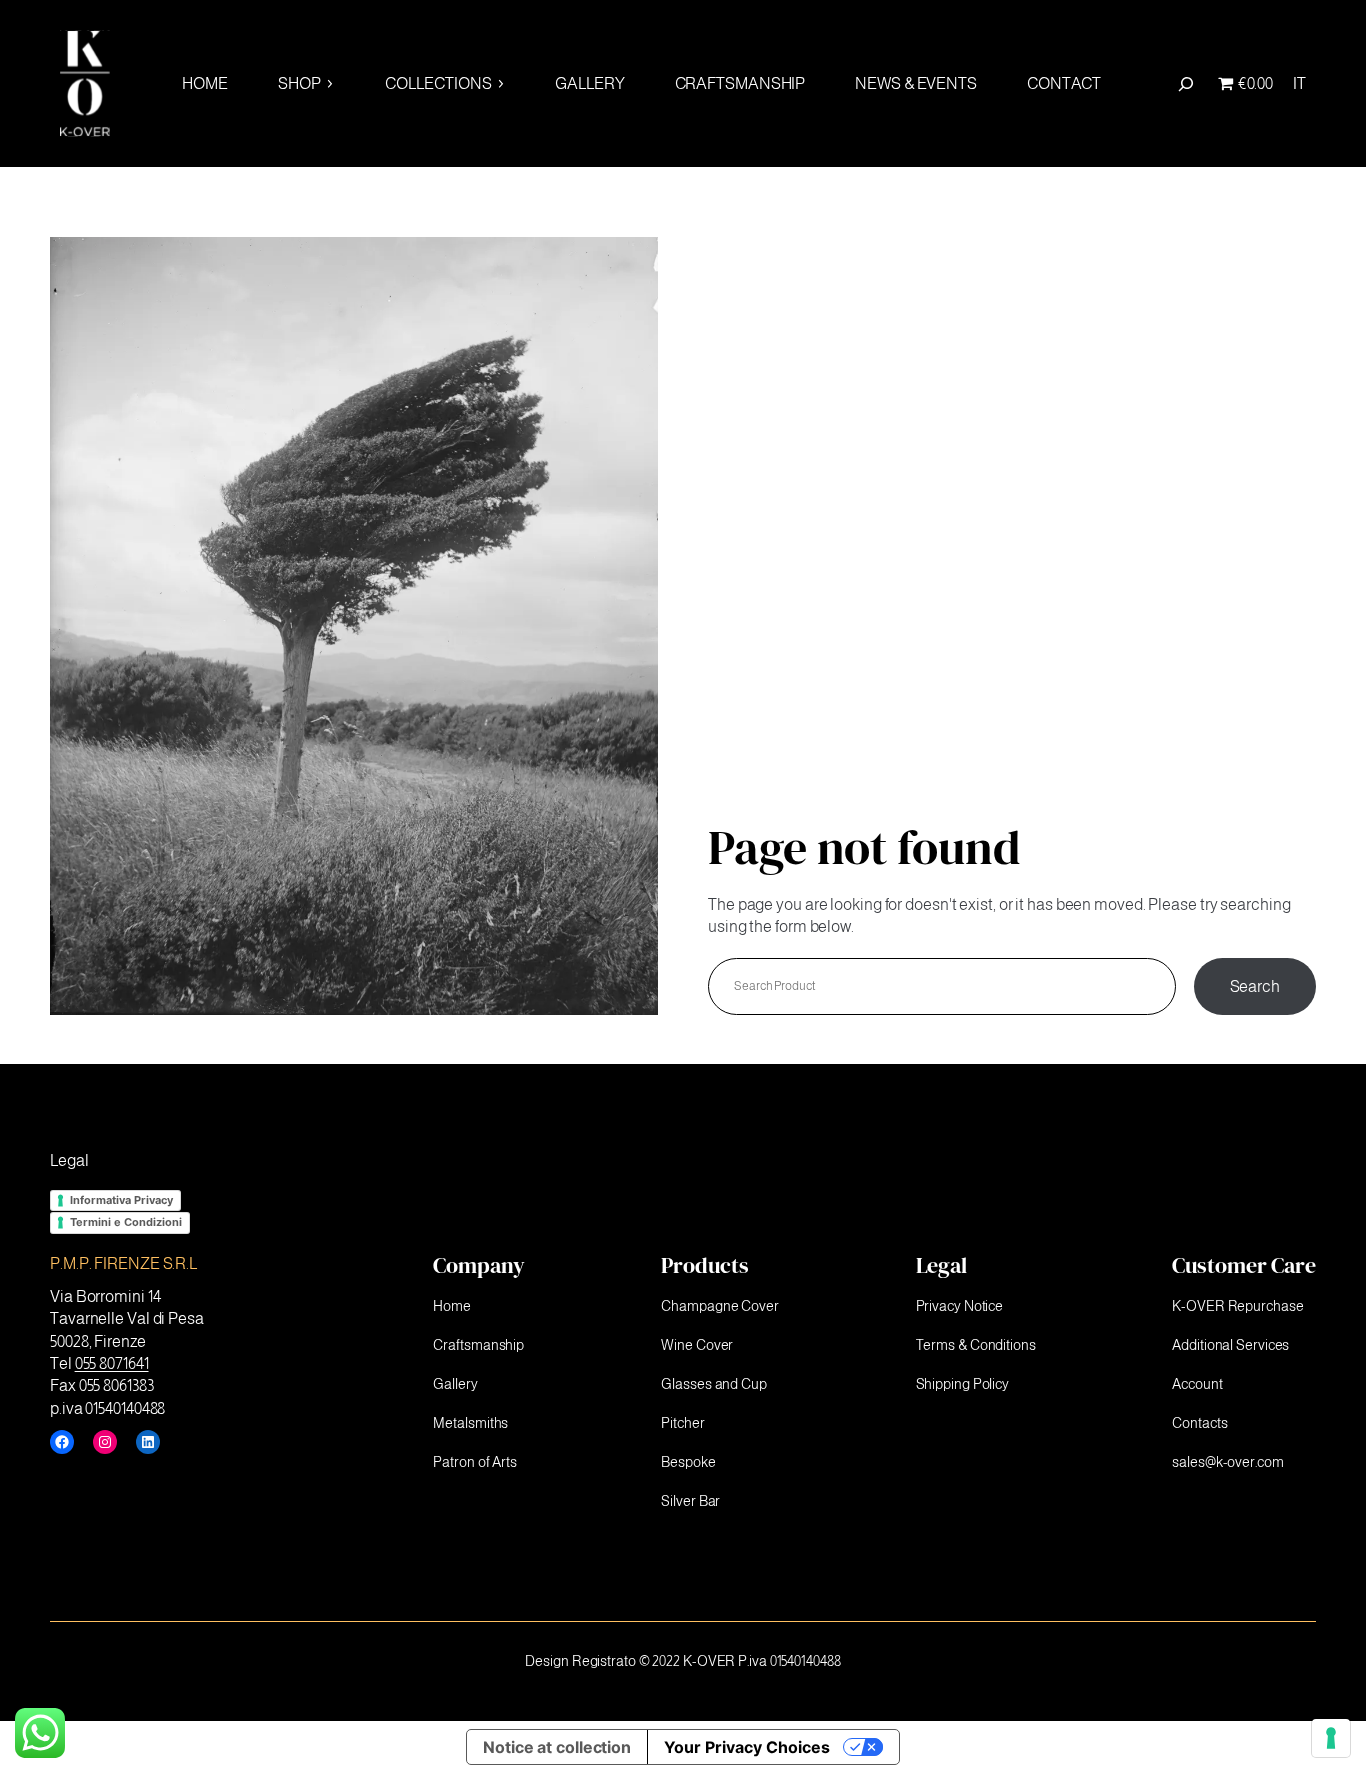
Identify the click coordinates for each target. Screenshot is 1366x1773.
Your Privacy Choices (747, 1747)
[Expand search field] (1186, 84)
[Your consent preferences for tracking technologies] (1331, 1738)
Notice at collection (557, 1747)
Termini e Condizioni (126, 1222)
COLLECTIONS (438, 83)
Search (1255, 986)
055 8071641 (112, 1363)
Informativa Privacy (121, 1200)
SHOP (299, 83)
